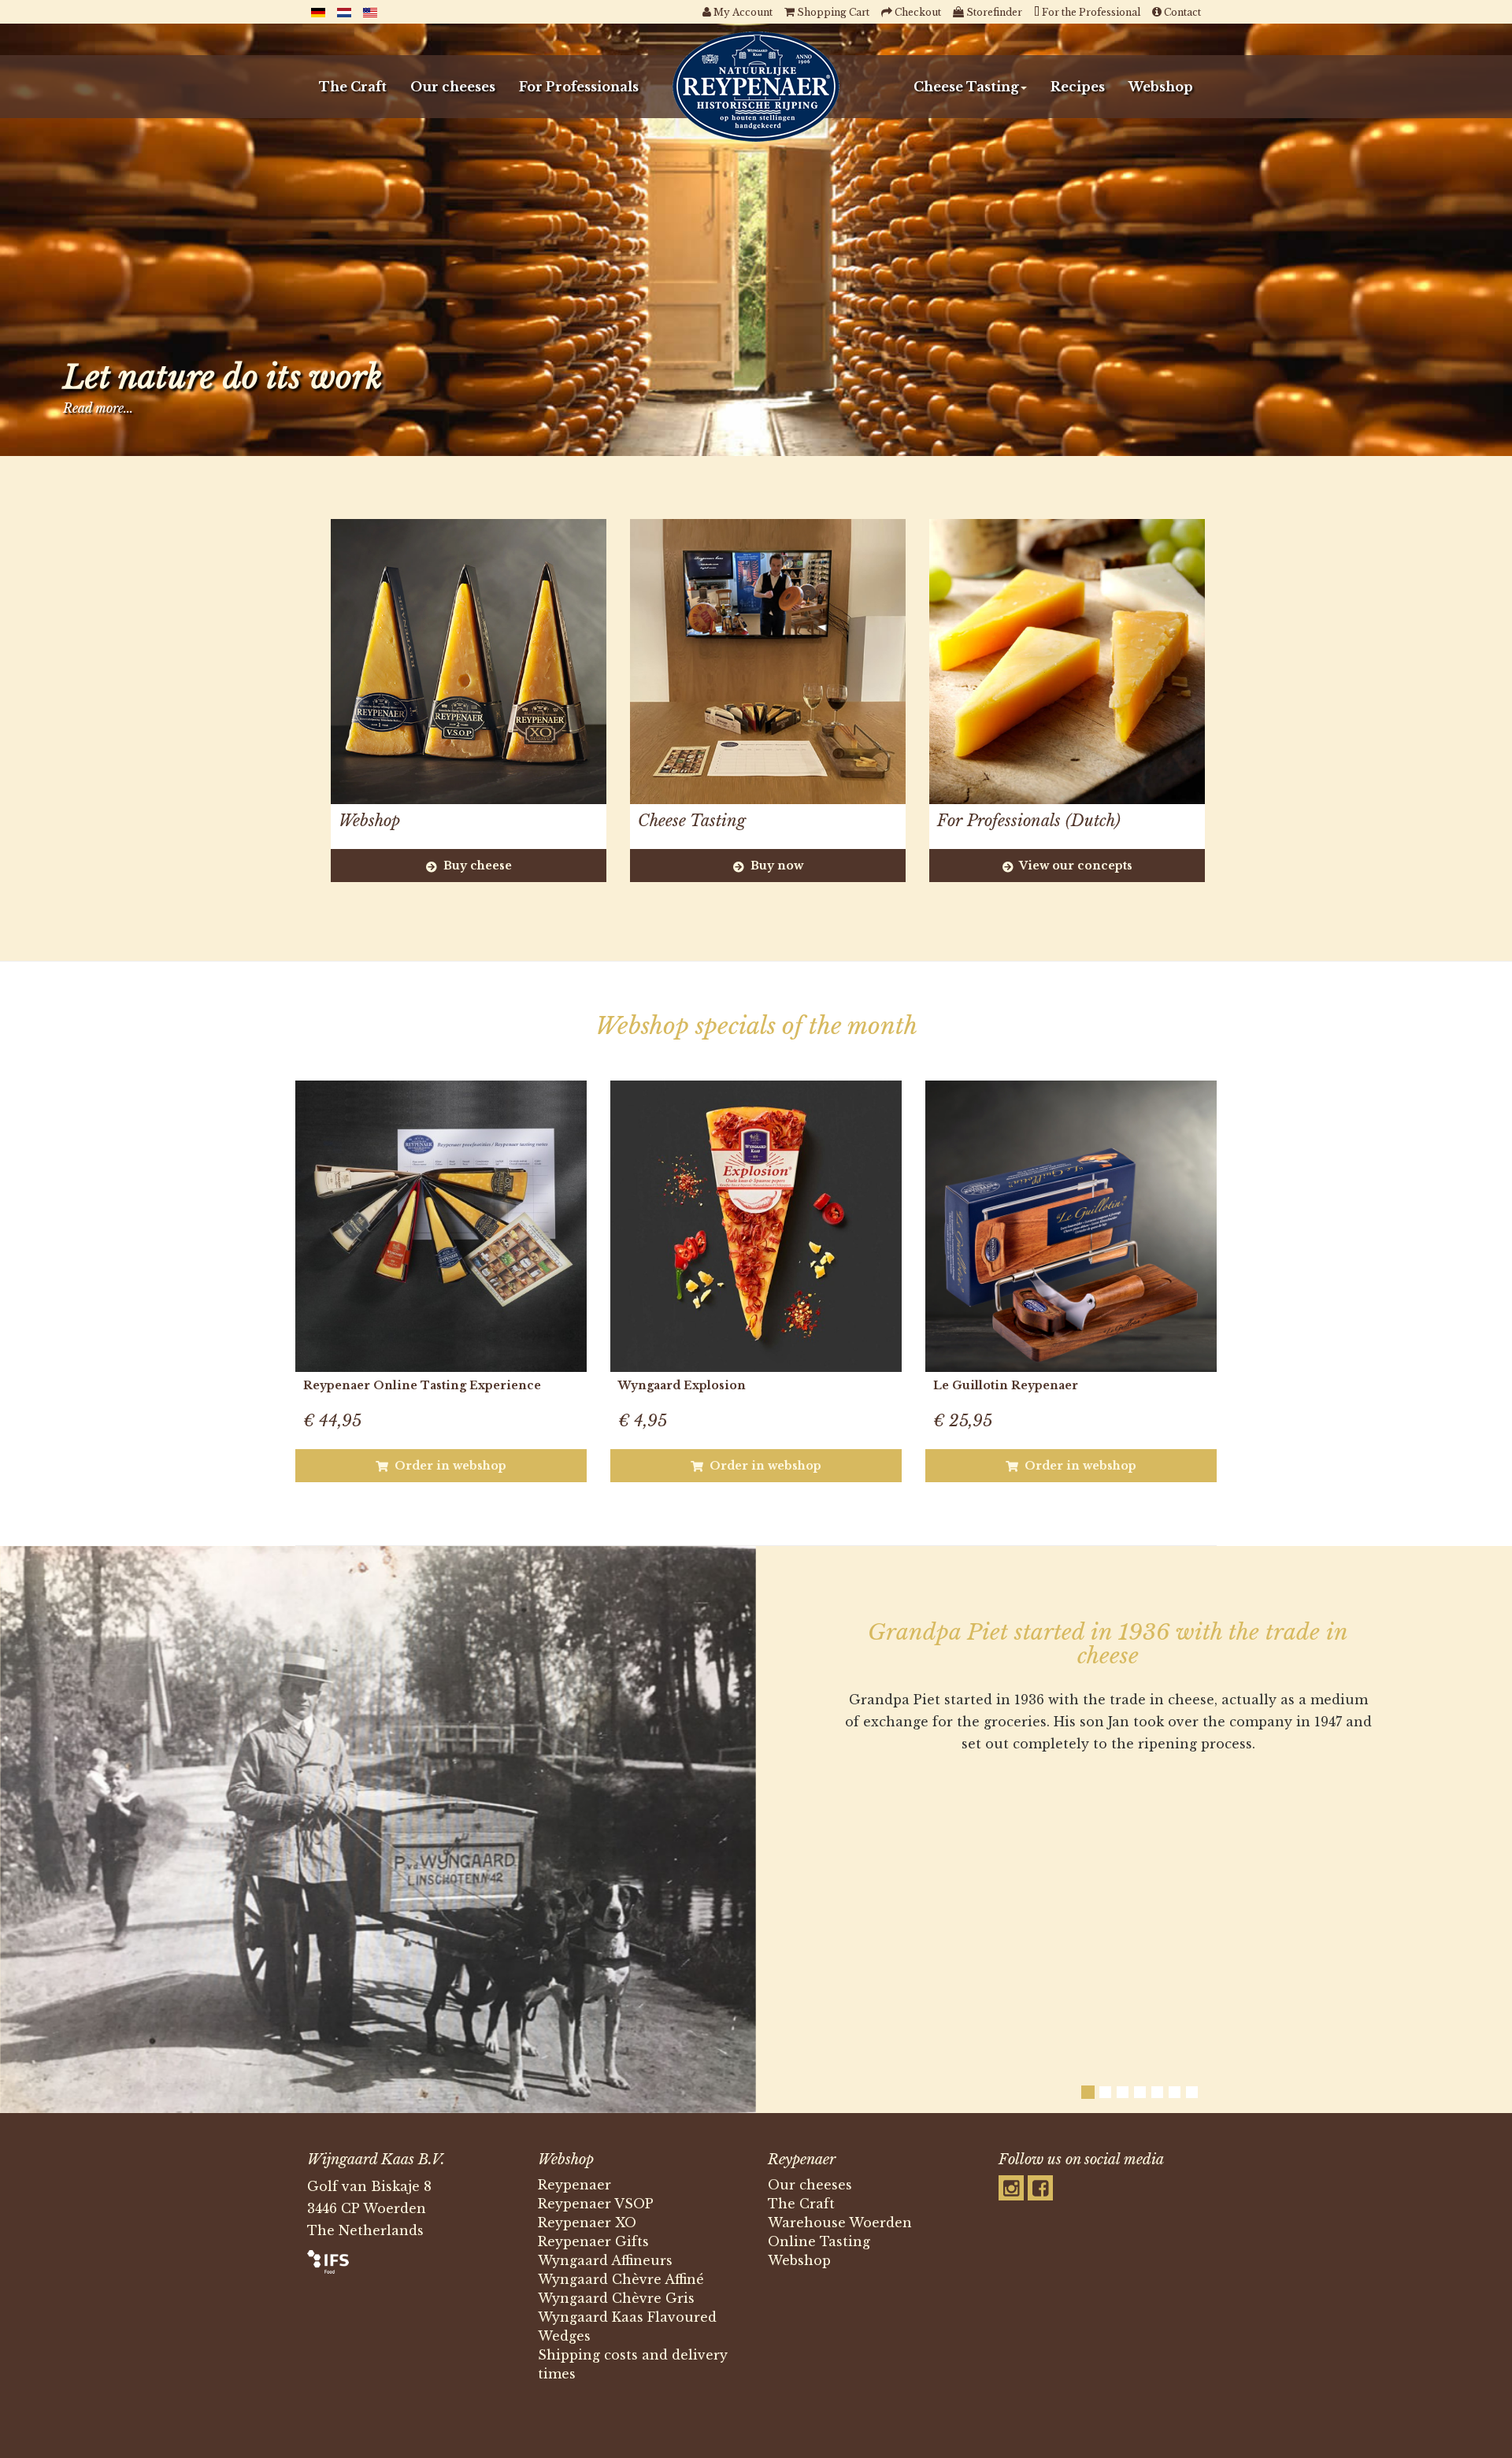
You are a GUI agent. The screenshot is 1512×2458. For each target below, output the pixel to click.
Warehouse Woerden (840, 2223)
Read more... (98, 408)
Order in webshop (449, 1466)
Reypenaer (574, 2185)
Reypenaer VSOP (596, 2204)
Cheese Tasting (966, 87)
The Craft (353, 87)
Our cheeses (453, 87)
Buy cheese (476, 866)
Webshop (1161, 87)
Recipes (1078, 87)
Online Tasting (819, 2241)
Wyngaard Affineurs (605, 2260)
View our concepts (1075, 866)
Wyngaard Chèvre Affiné (621, 2279)
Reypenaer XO (587, 2223)
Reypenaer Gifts (593, 2241)
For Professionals (579, 87)
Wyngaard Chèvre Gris (616, 2298)
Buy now (775, 866)
